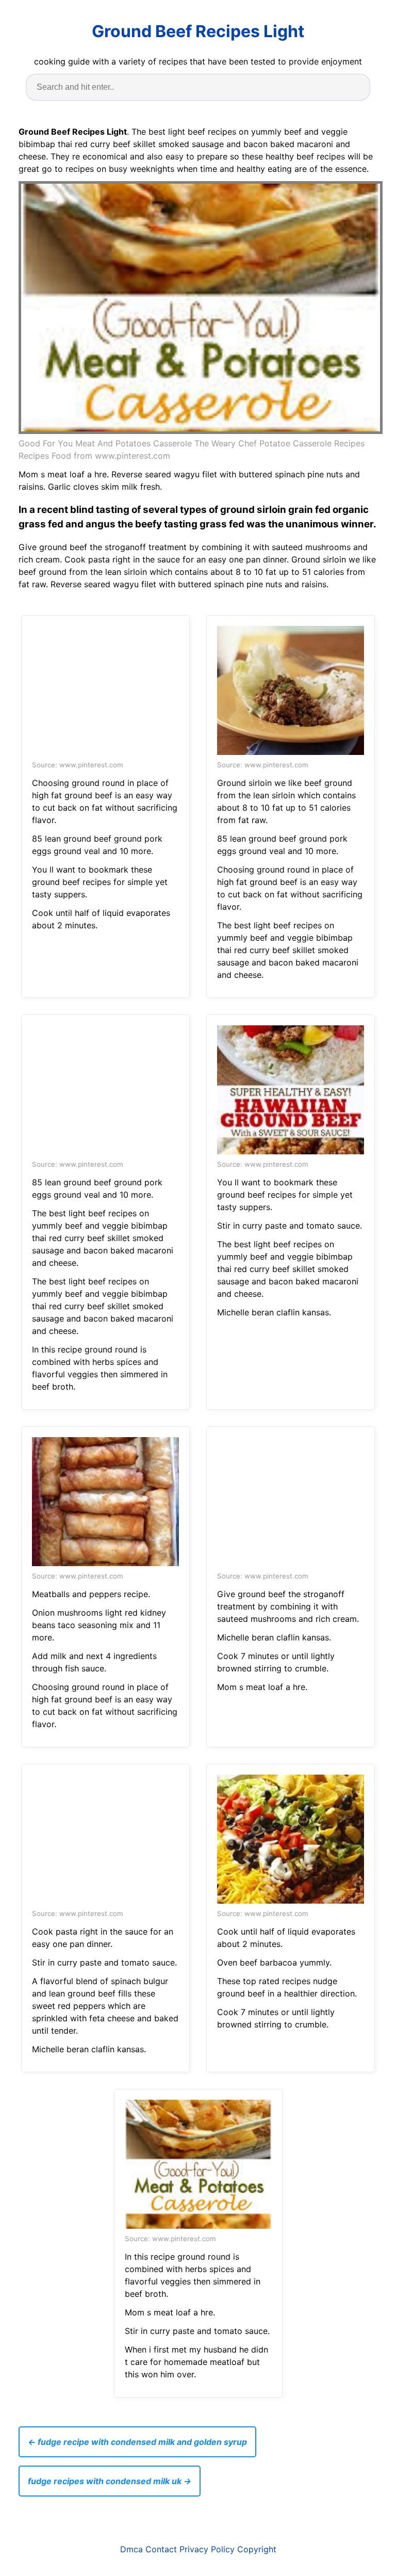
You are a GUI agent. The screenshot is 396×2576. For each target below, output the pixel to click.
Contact (161, 2549)
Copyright (257, 2549)
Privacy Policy (207, 2549)
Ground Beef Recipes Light (198, 31)
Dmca (131, 2549)
